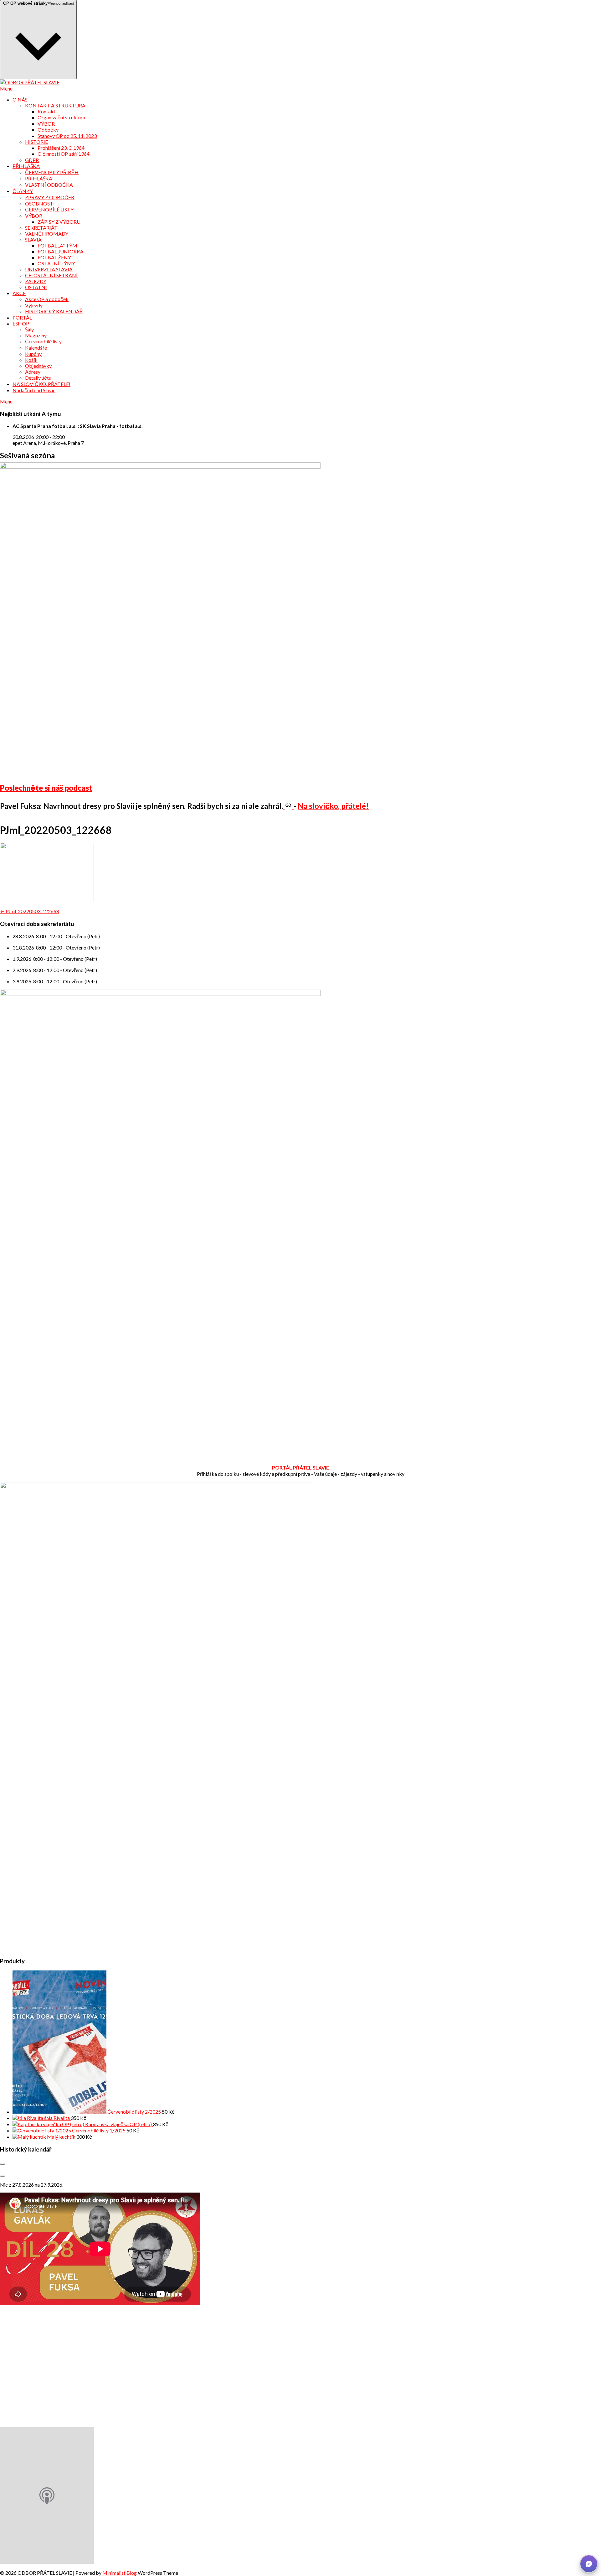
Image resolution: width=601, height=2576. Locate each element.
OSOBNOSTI (40, 203)
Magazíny (36, 335)
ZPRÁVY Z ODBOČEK (50, 197)
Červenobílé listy (43, 341)
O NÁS (20, 99)
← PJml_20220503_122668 (30, 911)
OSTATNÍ (36, 287)
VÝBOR (46, 124)
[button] (589, 2564)
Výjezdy (34, 305)
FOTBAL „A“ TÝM (57, 245)
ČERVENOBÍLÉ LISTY (49, 209)
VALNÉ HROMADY (47, 234)
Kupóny (33, 354)
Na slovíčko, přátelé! (333, 806)
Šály (29, 329)
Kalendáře (36, 348)
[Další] (3, 2176)
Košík (31, 360)
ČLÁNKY (23, 191)
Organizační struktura (61, 117)
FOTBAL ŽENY (54, 257)
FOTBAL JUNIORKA (61, 251)
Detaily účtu (38, 378)
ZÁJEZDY (36, 281)
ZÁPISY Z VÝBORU (59, 222)
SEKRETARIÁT (41, 228)
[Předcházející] (3, 2164)
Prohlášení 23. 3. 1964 (61, 148)
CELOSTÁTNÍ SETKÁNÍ (51, 275)
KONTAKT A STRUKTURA (55, 105)
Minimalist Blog (120, 2573)
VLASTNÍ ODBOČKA (49, 185)
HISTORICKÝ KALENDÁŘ (54, 311)
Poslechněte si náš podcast (46, 788)
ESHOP (21, 323)
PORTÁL (22, 317)
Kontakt (46, 111)
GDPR (32, 160)
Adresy (33, 372)
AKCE (19, 293)
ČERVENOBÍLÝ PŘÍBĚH (52, 172)
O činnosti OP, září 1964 (64, 154)
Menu (6, 88)
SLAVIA (33, 239)
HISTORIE (36, 142)
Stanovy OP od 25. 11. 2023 (67, 136)
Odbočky (48, 130)
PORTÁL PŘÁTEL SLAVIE (300, 1468)
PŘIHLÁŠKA (26, 166)
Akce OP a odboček (47, 299)
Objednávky (38, 366)
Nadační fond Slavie (34, 390)
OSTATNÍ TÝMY (56, 263)
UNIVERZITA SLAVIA (49, 269)
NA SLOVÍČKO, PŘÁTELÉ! (41, 384)
